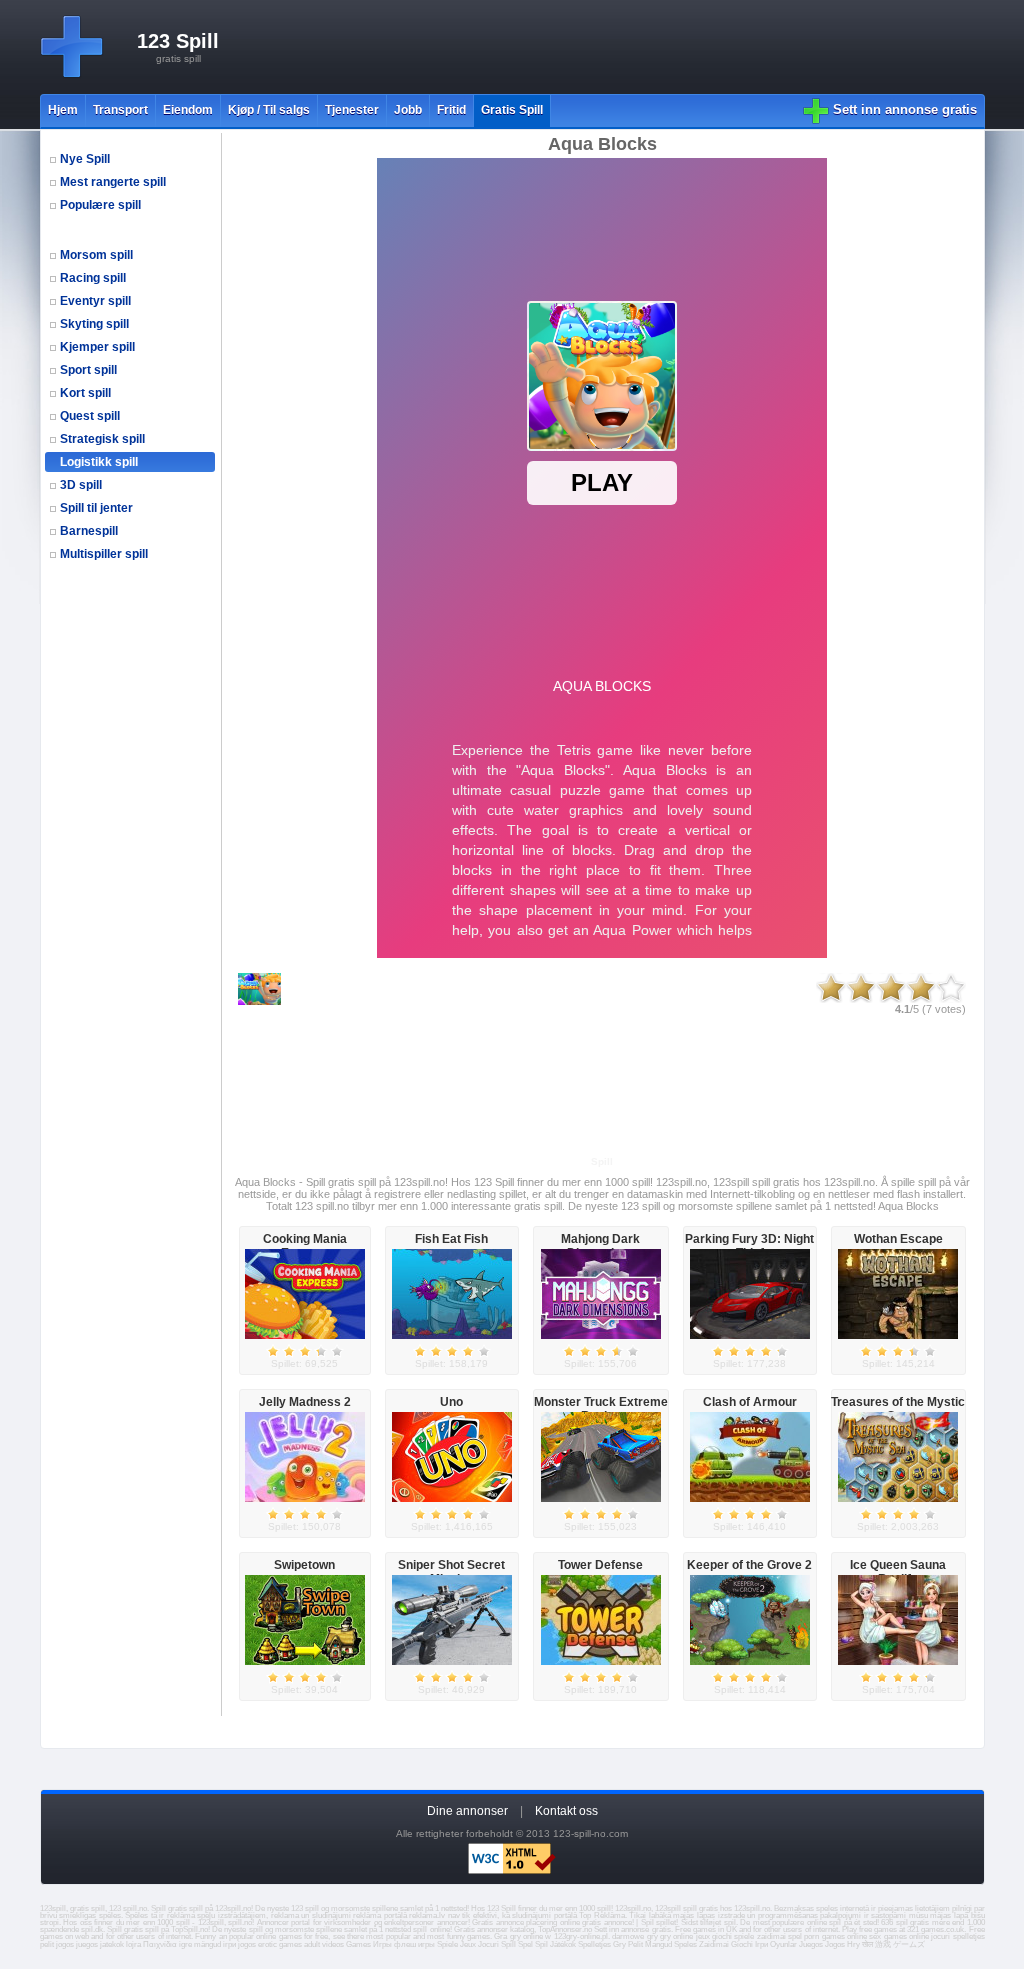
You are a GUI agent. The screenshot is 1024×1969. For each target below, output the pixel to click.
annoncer (452, 1922)
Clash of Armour (750, 1402)
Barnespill (89, 531)
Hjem (63, 110)
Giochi (742, 1944)
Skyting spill (94, 324)
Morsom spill (96, 255)
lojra (133, 1944)
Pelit (635, 1944)
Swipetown (304, 1565)
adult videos (324, 1944)
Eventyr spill (95, 301)
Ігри (761, 1944)
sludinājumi (531, 1915)
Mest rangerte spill (113, 182)
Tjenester (352, 110)
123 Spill (178, 41)
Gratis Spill (512, 110)
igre (185, 1944)
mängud (207, 1944)
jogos (65, 1944)
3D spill (81, 485)
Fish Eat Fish (451, 1239)
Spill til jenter (96, 508)
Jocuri (488, 1944)
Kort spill (85, 393)
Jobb (408, 110)
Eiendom (188, 110)
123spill (211, 1922)
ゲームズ (909, 1944)
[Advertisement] (621, 47)
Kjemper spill (97, 347)
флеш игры (414, 1944)
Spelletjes (594, 1944)
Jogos (835, 1944)
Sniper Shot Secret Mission (451, 1572)
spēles (110, 1915)
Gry (619, 1944)
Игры (382, 1944)
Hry (853, 1944)
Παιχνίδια (160, 1944)
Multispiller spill (104, 554)
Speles (685, 1944)
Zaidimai (714, 1944)
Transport (120, 110)
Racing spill (93, 278)
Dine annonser (467, 1811)
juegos (87, 1944)
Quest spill (90, 416)
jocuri (940, 1936)
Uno (451, 1402)
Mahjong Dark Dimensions (600, 1246)
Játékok (563, 1944)
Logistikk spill (99, 462)
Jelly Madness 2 (305, 1402)
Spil (541, 1944)
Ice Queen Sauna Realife (898, 1572)
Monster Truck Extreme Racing (601, 1409)
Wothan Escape (898, 1239)
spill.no (240, 1922)
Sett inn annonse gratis (905, 109)
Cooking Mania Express (305, 1246)
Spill (508, 1944)
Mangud (658, 1944)
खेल (867, 1944)
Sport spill (88, 370)
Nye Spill (85, 159)
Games (358, 1944)
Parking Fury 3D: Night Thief (749, 1246)
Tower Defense (600, 1565)
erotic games (280, 1944)
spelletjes (969, 1936)
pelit (47, 1944)
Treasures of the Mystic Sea (898, 1409)
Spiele (447, 1944)
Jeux (468, 1944)
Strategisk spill (102, 439)
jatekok (112, 1944)
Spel (525, 1944)
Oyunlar (783, 1944)
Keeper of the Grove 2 (749, 1565)
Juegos (811, 1944)
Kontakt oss (566, 1811)
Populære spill (100, 205)
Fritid (451, 110)
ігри (229, 1944)
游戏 (883, 1944)
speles (827, 1908)
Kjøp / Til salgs (269, 110)
